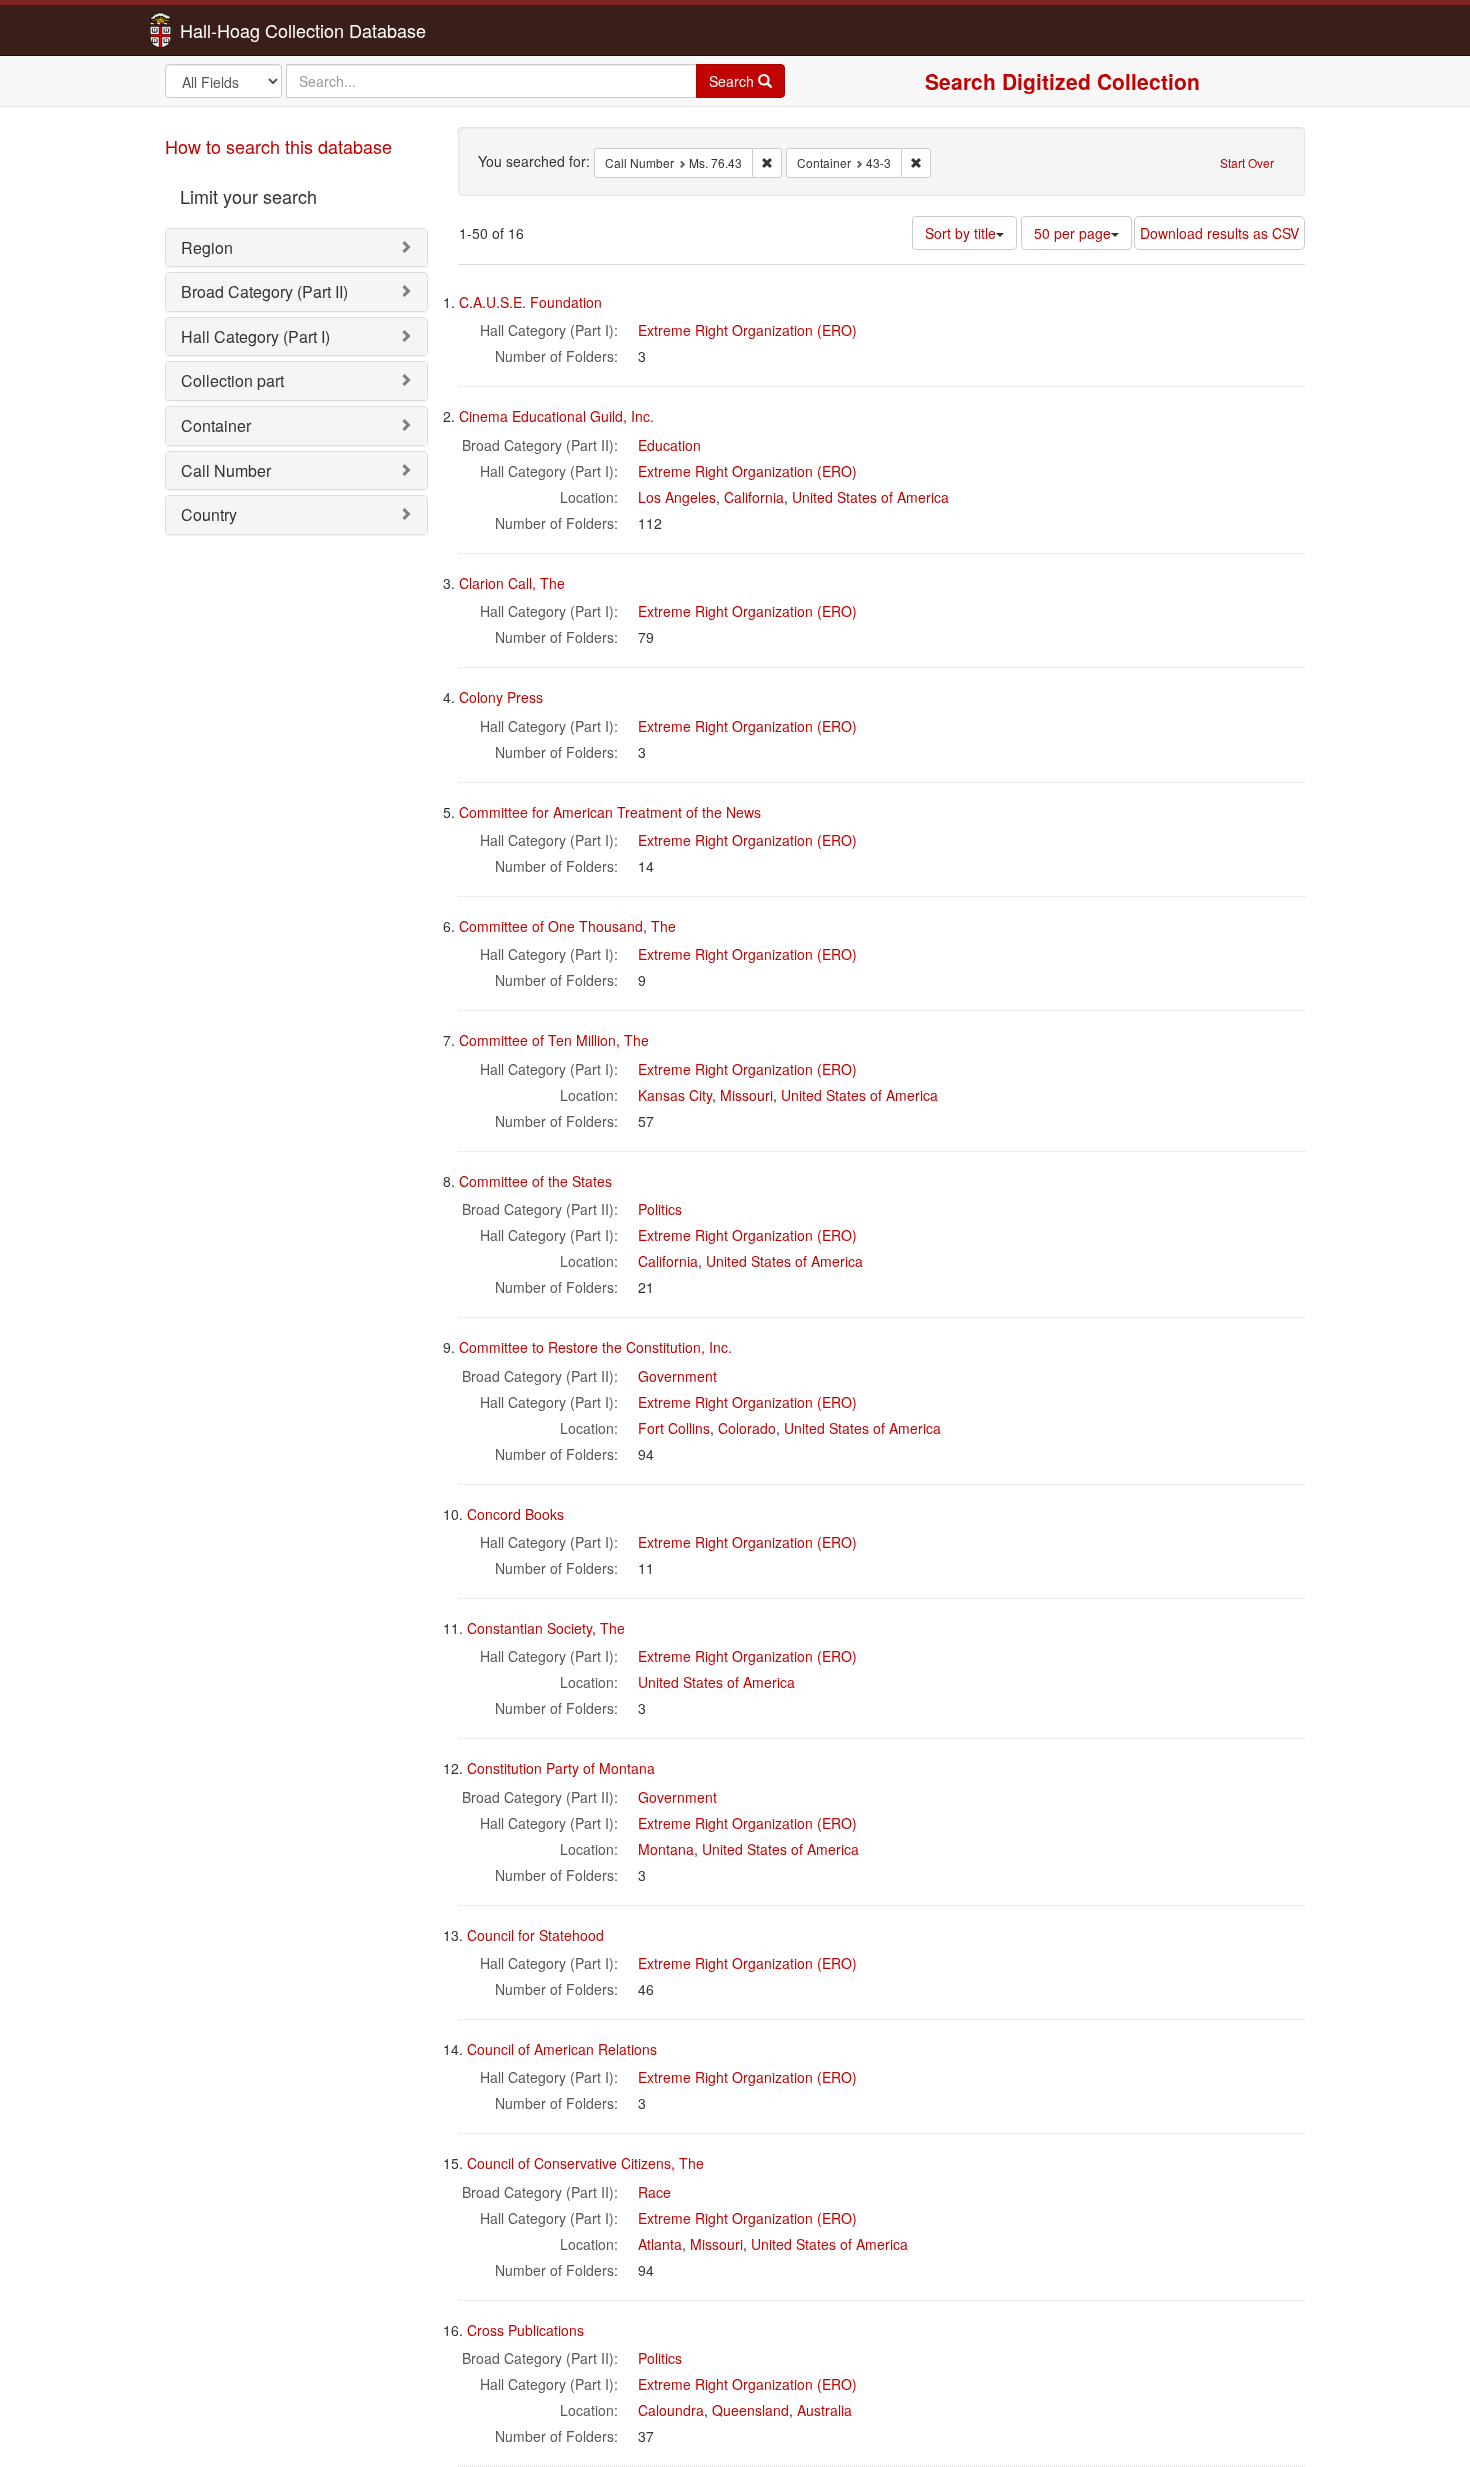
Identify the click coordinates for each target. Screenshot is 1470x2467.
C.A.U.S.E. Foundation (530, 302)
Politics (660, 1209)
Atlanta (660, 2244)
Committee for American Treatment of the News (610, 812)
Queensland (750, 2410)
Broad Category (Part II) (264, 291)
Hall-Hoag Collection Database (240, 30)
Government (677, 1376)
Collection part (232, 380)
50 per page (1072, 233)
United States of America (870, 497)
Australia (824, 2410)
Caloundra (671, 2410)
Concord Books (515, 1514)
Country (209, 514)
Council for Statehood (535, 1935)
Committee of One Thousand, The (567, 926)
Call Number (226, 470)
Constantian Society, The (546, 1628)
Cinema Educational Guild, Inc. (556, 416)
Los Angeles (677, 497)
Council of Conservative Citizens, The (585, 2163)
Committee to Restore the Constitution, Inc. (595, 1347)
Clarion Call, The (512, 583)
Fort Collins (674, 1428)
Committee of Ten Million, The (554, 1040)
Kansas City (675, 1095)
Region (207, 247)
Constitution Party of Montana (561, 1768)
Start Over (1247, 162)
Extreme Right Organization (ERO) (747, 330)
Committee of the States (535, 1181)
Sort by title (960, 233)
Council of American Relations (562, 2049)
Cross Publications (525, 2330)
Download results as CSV (1219, 233)
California (754, 497)
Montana (666, 1849)
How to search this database (278, 146)
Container (216, 425)
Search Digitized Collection (1062, 81)
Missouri (746, 1095)
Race (654, 2192)
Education (669, 445)
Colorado (747, 1428)
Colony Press (501, 697)
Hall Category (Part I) (255, 336)
